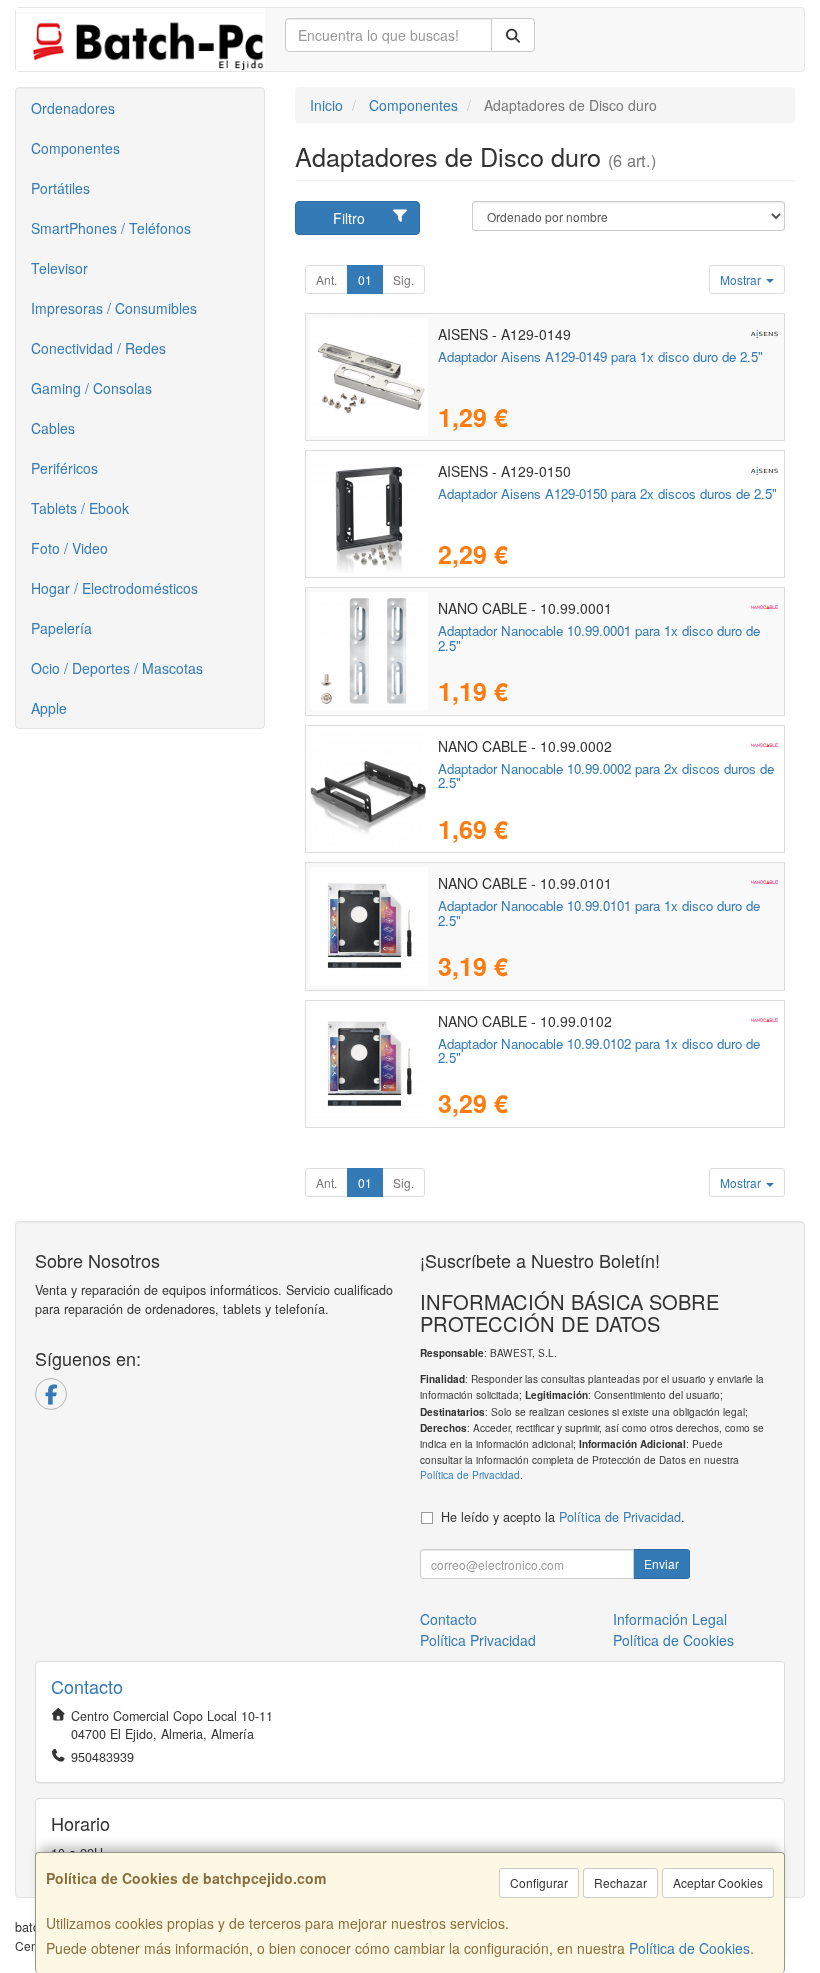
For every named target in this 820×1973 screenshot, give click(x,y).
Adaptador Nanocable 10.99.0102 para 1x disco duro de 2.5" (599, 1051)
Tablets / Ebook (80, 508)
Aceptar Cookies (718, 1882)
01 (365, 279)
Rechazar (620, 1882)
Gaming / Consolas (91, 388)
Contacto (448, 1619)
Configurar (539, 1882)
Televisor (59, 268)
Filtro (349, 218)
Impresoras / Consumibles (114, 308)
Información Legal (670, 1619)
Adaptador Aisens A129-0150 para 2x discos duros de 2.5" (607, 493)
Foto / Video (69, 548)
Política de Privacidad (470, 1474)
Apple (49, 708)
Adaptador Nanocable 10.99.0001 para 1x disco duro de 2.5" (599, 638)
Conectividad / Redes (98, 348)
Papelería (61, 628)
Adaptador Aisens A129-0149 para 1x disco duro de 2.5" (600, 356)
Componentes (75, 148)
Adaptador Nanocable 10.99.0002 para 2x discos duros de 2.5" (606, 776)
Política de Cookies (689, 1948)
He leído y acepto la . (563, 1517)
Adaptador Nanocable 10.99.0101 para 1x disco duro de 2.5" (599, 913)
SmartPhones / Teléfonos (111, 228)
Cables (53, 428)
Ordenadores (73, 108)
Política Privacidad (478, 1640)
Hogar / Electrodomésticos (114, 588)
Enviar (661, 1563)
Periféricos (64, 468)
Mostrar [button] (742, 279)
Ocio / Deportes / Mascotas (117, 668)
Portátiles (60, 188)
